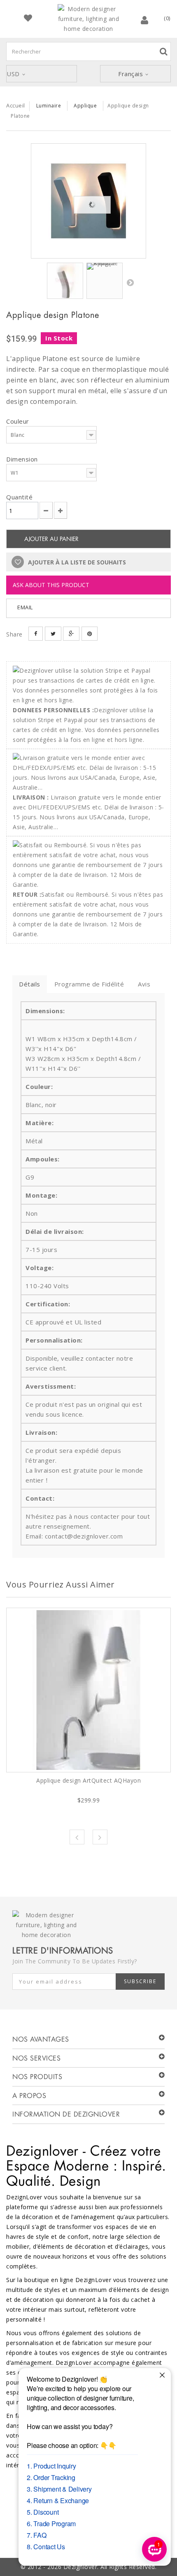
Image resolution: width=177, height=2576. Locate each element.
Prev (77, 1837)
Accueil (16, 105)
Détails (30, 984)
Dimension (23, 459)
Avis (144, 984)
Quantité (19, 497)
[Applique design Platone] (88, 201)
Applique (85, 106)
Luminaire (49, 106)
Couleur (19, 421)
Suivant (130, 282)
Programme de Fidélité (89, 984)
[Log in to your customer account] (145, 20)
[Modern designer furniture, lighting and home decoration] (88, 19)
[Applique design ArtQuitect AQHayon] (88, 1690)
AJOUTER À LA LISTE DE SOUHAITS (76, 562)
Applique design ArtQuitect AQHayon (88, 1780)
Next (100, 1837)
